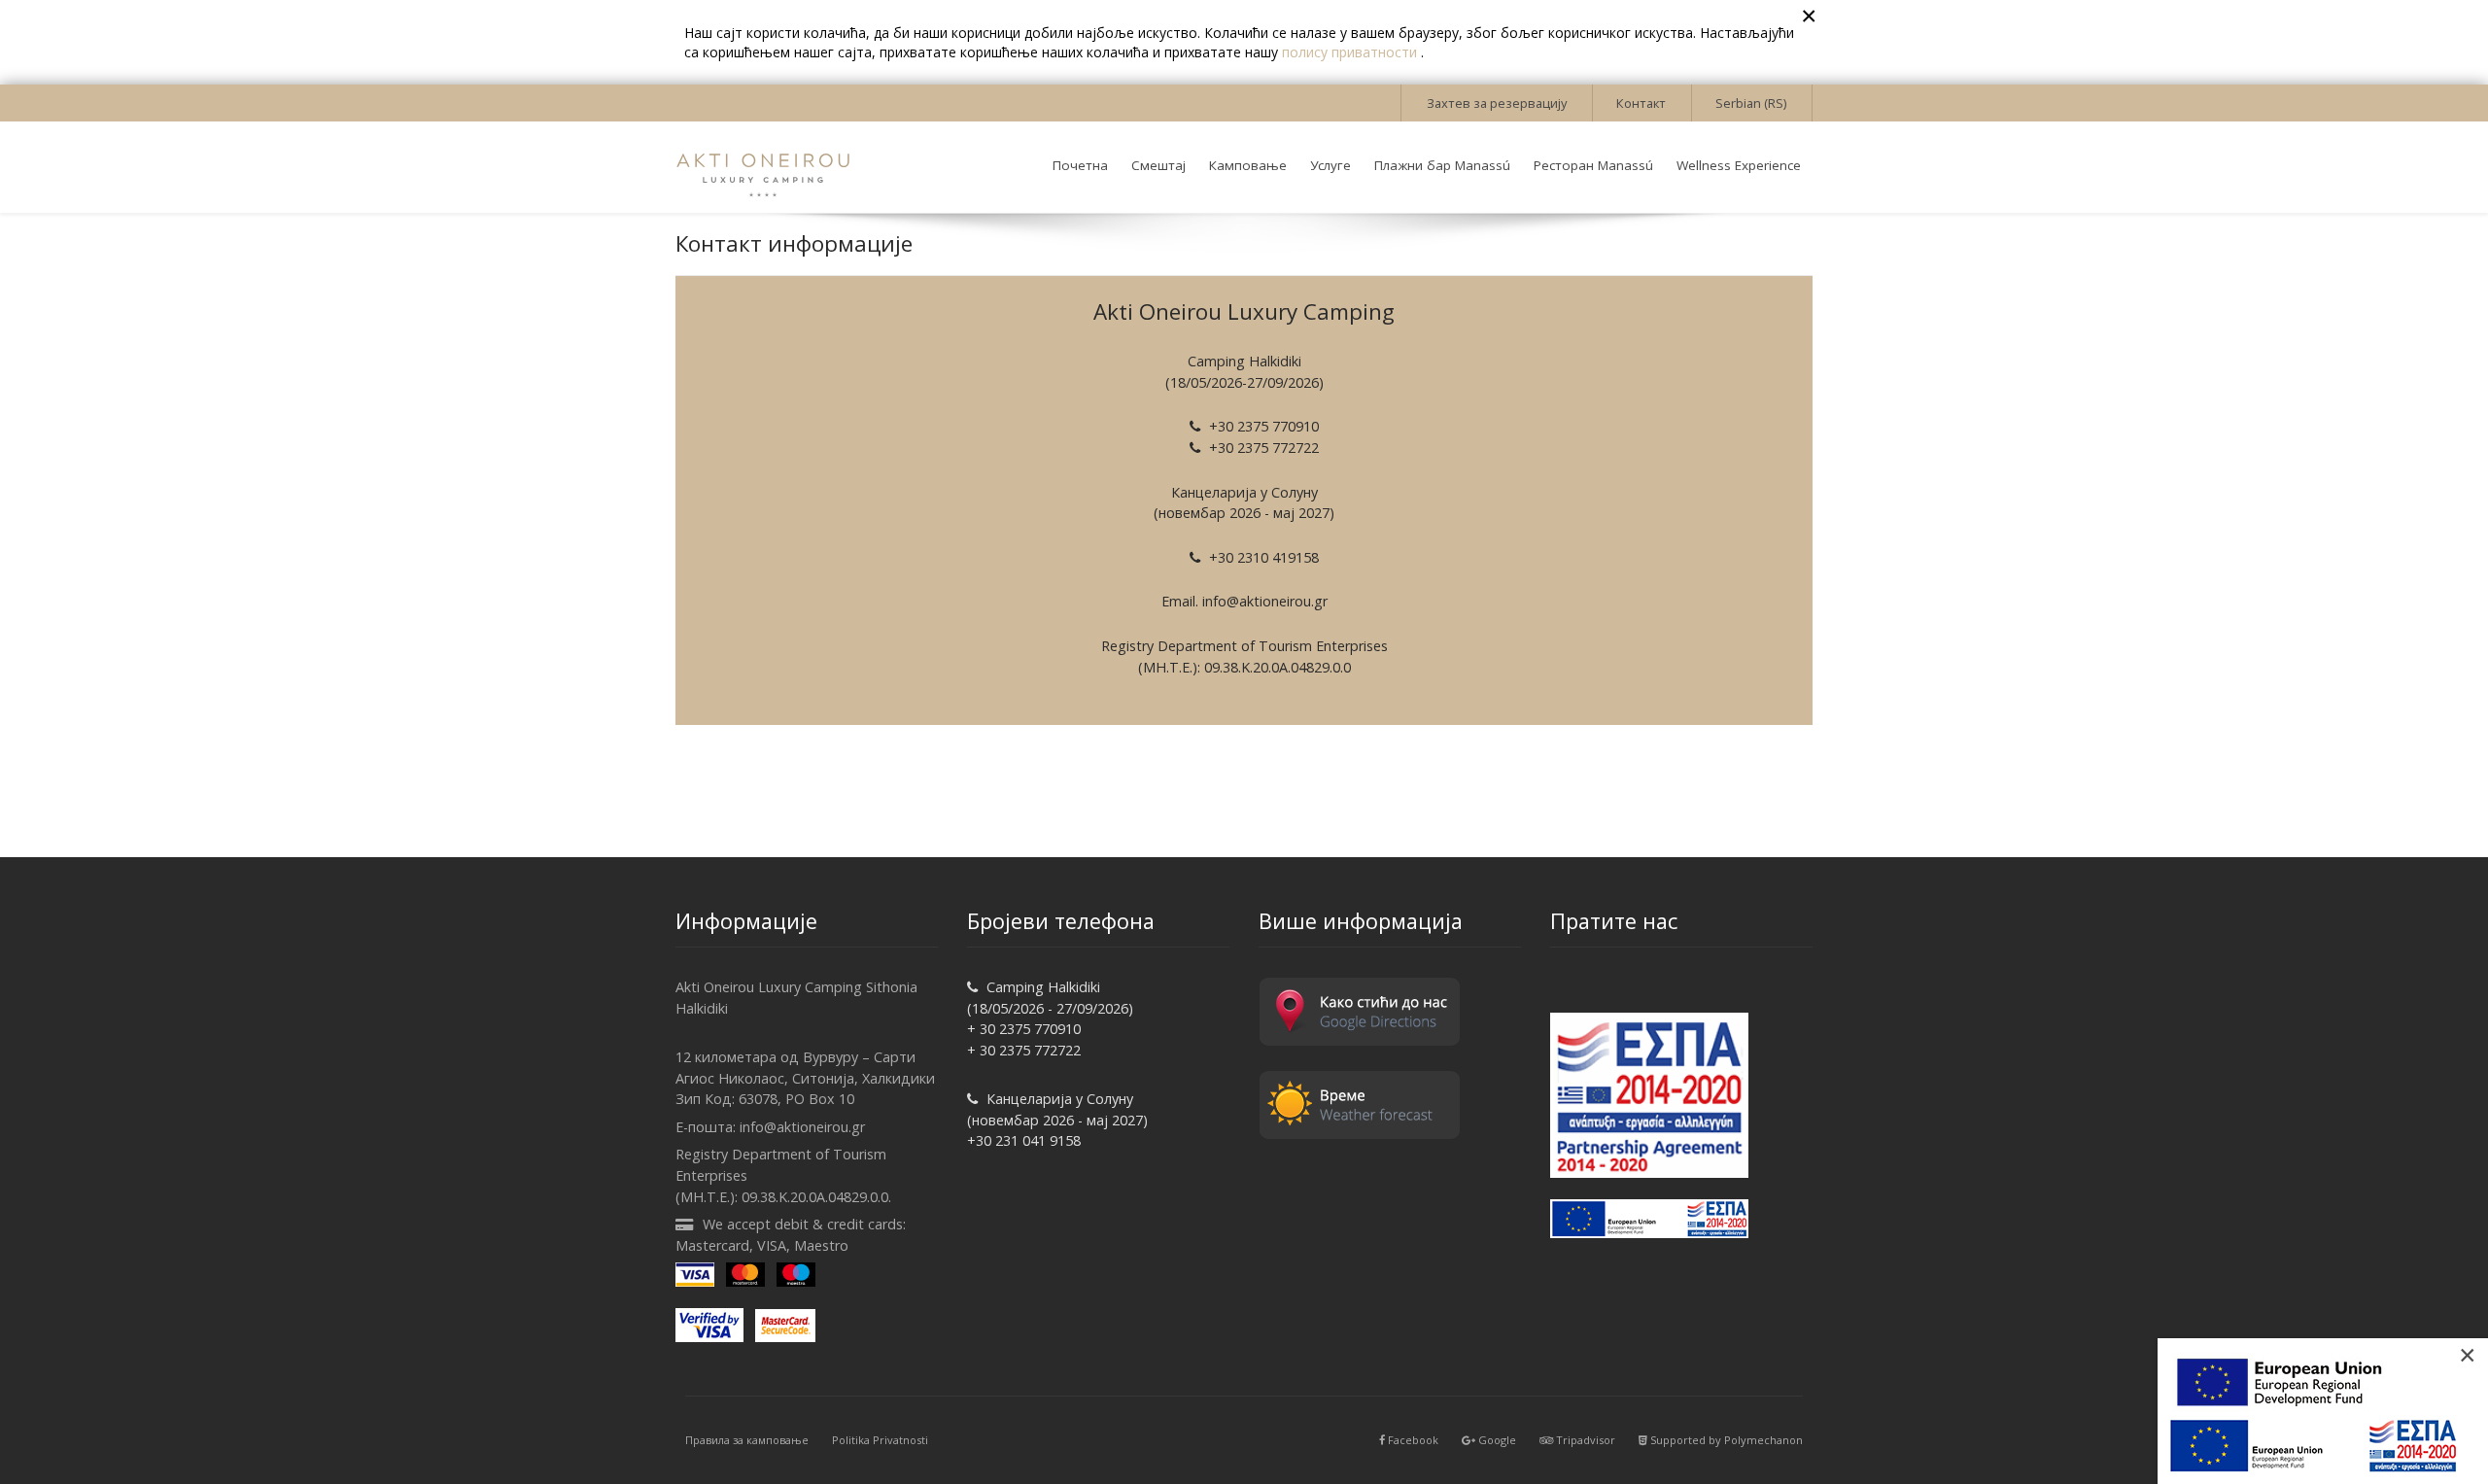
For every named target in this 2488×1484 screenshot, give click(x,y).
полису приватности (1351, 52)
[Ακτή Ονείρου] (763, 167)
